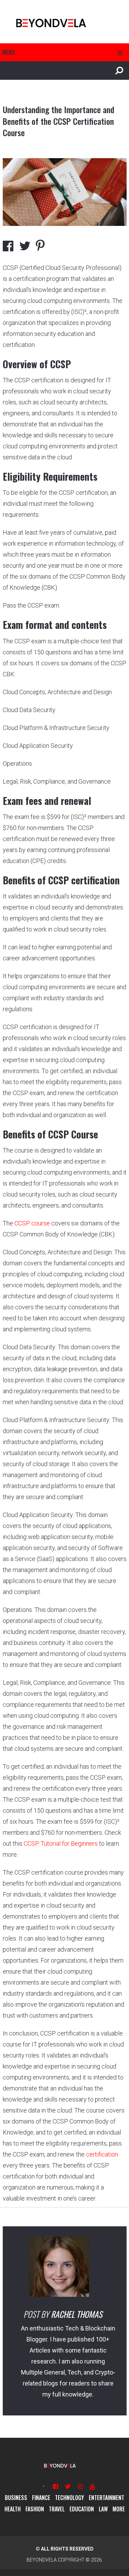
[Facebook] (56, 2486)
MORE (119, 2509)
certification (102, 2154)
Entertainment (106, 2498)
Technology (69, 2498)
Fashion (35, 2509)
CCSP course (32, 1223)
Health (13, 2509)
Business (16, 2498)
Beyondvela (42, 2560)
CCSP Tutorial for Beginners (61, 1843)
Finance (41, 2498)
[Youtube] (92, 2486)
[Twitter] (68, 2486)
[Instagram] (80, 2486)
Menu (9, 52)
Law (103, 2509)
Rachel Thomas (77, 2314)
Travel (57, 2509)
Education (82, 2509)
